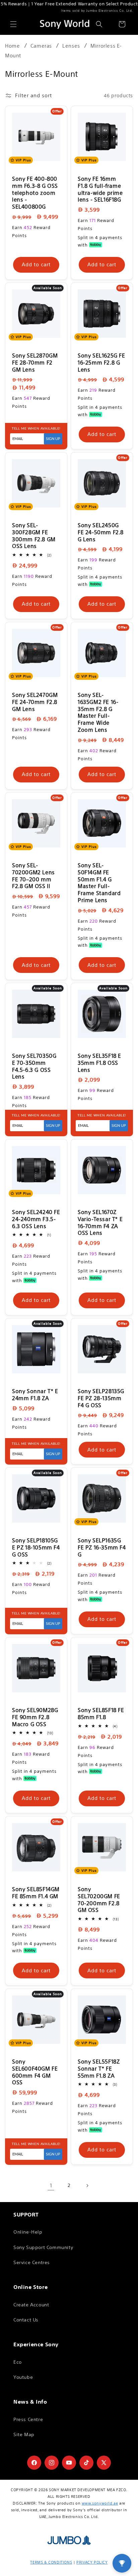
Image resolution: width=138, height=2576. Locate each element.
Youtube (23, 2377)
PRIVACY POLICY (92, 2562)
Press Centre (28, 2419)
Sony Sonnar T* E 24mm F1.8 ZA (35, 1395)
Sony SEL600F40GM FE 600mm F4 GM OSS (35, 2072)
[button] (13, 24)
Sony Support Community (43, 2247)
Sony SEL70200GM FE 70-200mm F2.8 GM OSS (99, 1900)
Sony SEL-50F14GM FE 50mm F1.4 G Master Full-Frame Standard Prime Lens (99, 883)
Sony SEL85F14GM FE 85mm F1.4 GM (36, 1893)
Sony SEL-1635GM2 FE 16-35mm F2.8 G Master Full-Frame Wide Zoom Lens (98, 712)
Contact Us (26, 2320)
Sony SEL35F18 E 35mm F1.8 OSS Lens (99, 1063)
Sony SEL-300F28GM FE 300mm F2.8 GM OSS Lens (34, 536)
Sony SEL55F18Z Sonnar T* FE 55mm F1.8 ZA (99, 2069)
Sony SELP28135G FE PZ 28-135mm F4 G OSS (101, 1398)
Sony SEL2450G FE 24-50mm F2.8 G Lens (101, 532)
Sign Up (53, 439)
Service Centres (32, 2262)
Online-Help (28, 2232)
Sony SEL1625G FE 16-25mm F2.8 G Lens (101, 363)
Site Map (24, 2434)
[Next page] (87, 2186)
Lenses (71, 46)
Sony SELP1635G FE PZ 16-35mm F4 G (102, 1547)
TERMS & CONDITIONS (51, 2562)
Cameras (41, 46)
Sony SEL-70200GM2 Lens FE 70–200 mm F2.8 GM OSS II (33, 876)
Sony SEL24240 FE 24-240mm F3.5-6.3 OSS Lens (36, 1219)
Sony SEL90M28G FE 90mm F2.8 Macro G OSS (35, 1717)
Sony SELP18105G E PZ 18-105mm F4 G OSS (36, 1547)
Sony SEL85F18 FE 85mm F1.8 (101, 1714)
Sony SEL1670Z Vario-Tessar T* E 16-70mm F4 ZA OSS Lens (100, 1222)
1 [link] (51, 2185)
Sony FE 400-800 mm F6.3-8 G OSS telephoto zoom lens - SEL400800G (35, 193)
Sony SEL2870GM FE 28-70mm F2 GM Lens (35, 363)
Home (12, 46)
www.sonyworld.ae (100, 2503)
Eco (18, 2362)
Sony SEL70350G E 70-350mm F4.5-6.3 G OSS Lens (34, 1066)
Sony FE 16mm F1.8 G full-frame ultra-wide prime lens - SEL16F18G (100, 189)
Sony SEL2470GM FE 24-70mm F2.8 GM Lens (35, 702)
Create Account (31, 2305)
